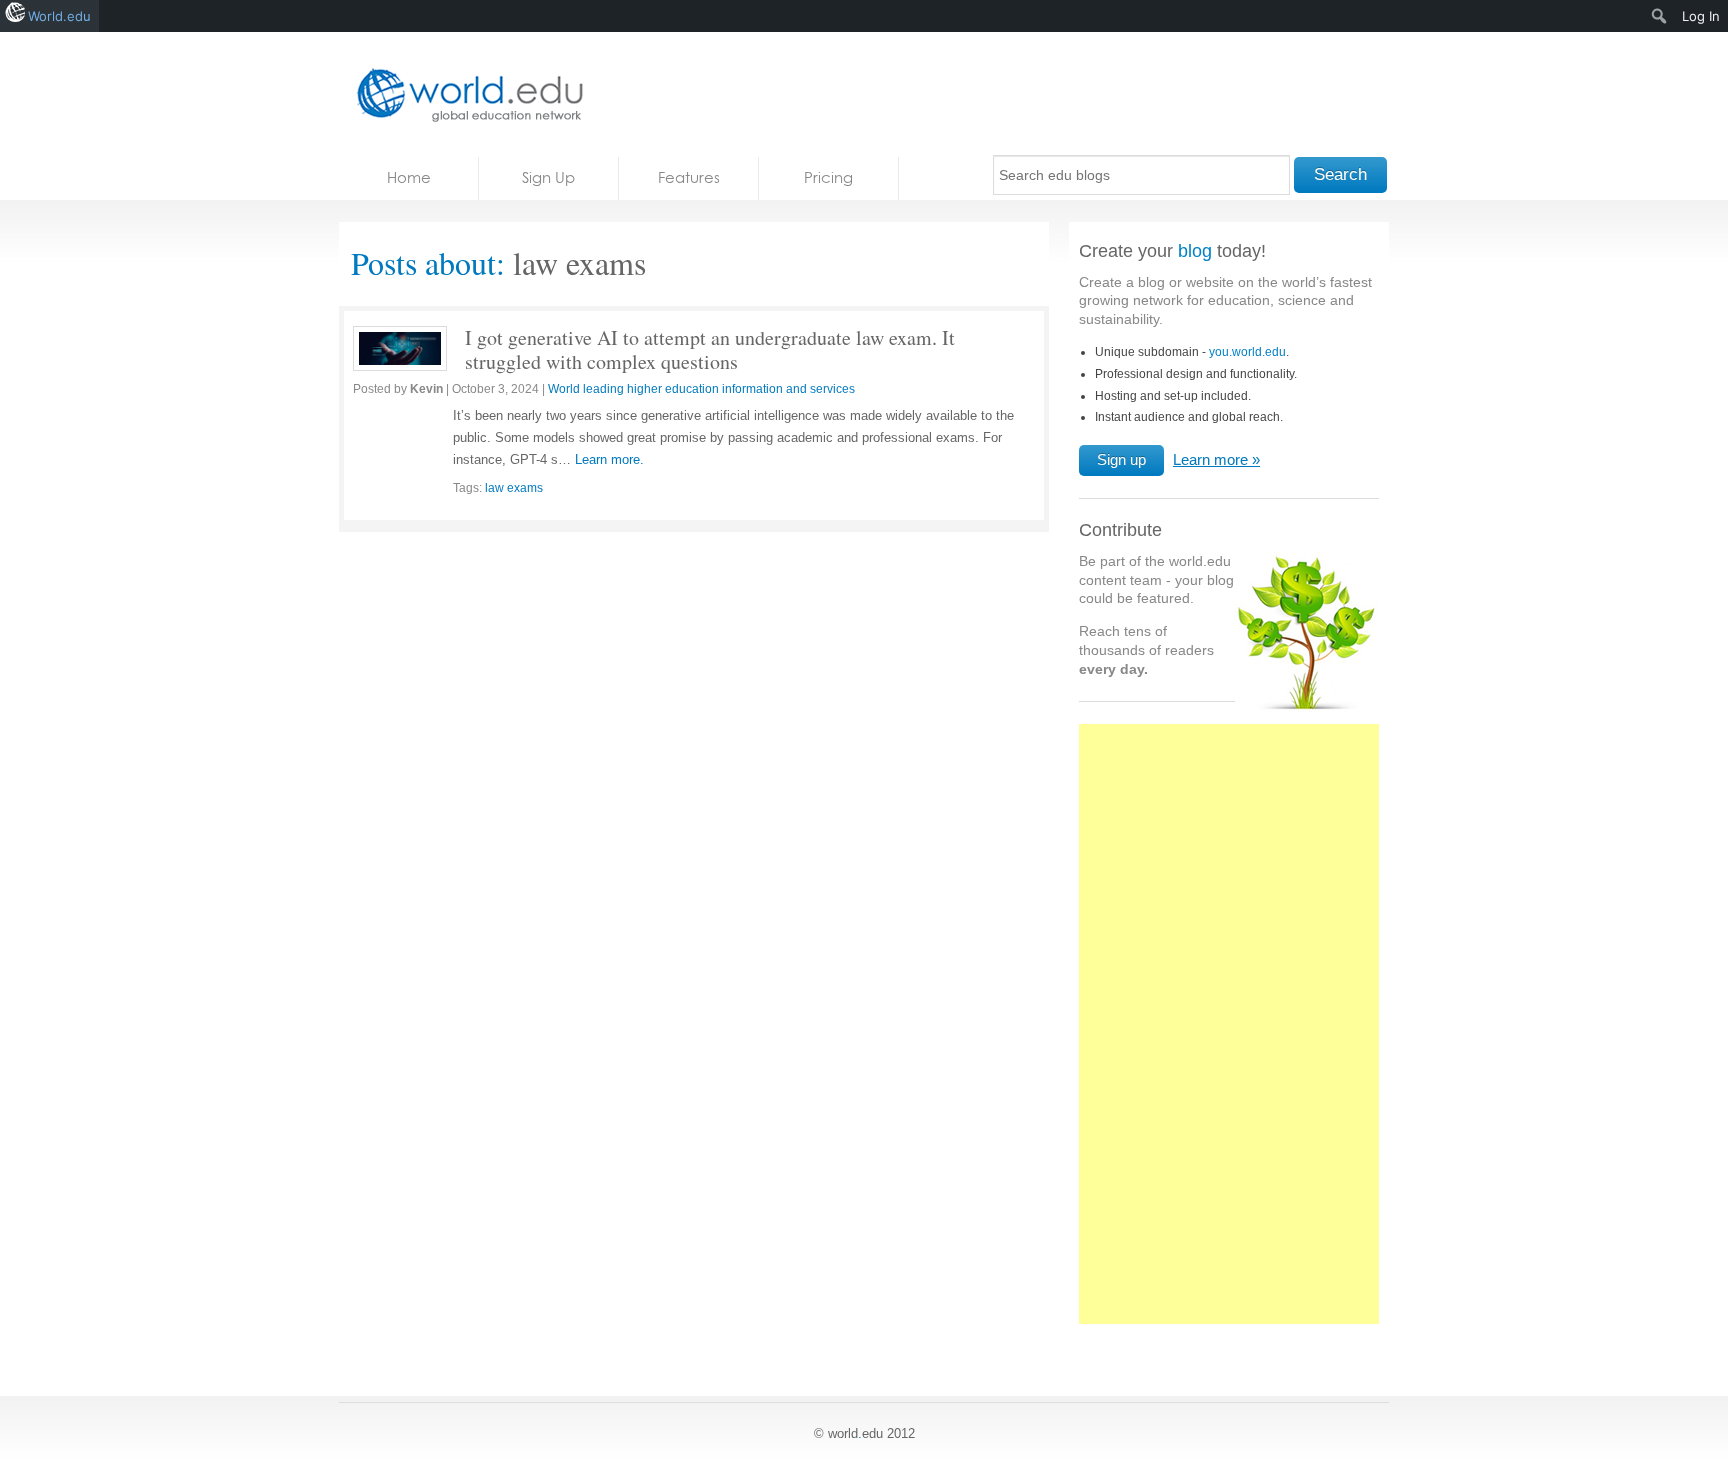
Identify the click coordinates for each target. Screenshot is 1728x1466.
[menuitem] (1659, 16)
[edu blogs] (464, 94)
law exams (514, 488)
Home (409, 177)
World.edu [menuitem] (59, 16)
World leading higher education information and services (701, 389)
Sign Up (548, 177)
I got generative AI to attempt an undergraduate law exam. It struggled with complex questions (710, 349)
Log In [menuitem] (1701, 16)
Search (1340, 174)
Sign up (1121, 459)
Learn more (1210, 459)
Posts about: (428, 262)
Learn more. (609, 459)
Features (689, 177)
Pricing (828, 177)
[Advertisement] (1229, 1035)
